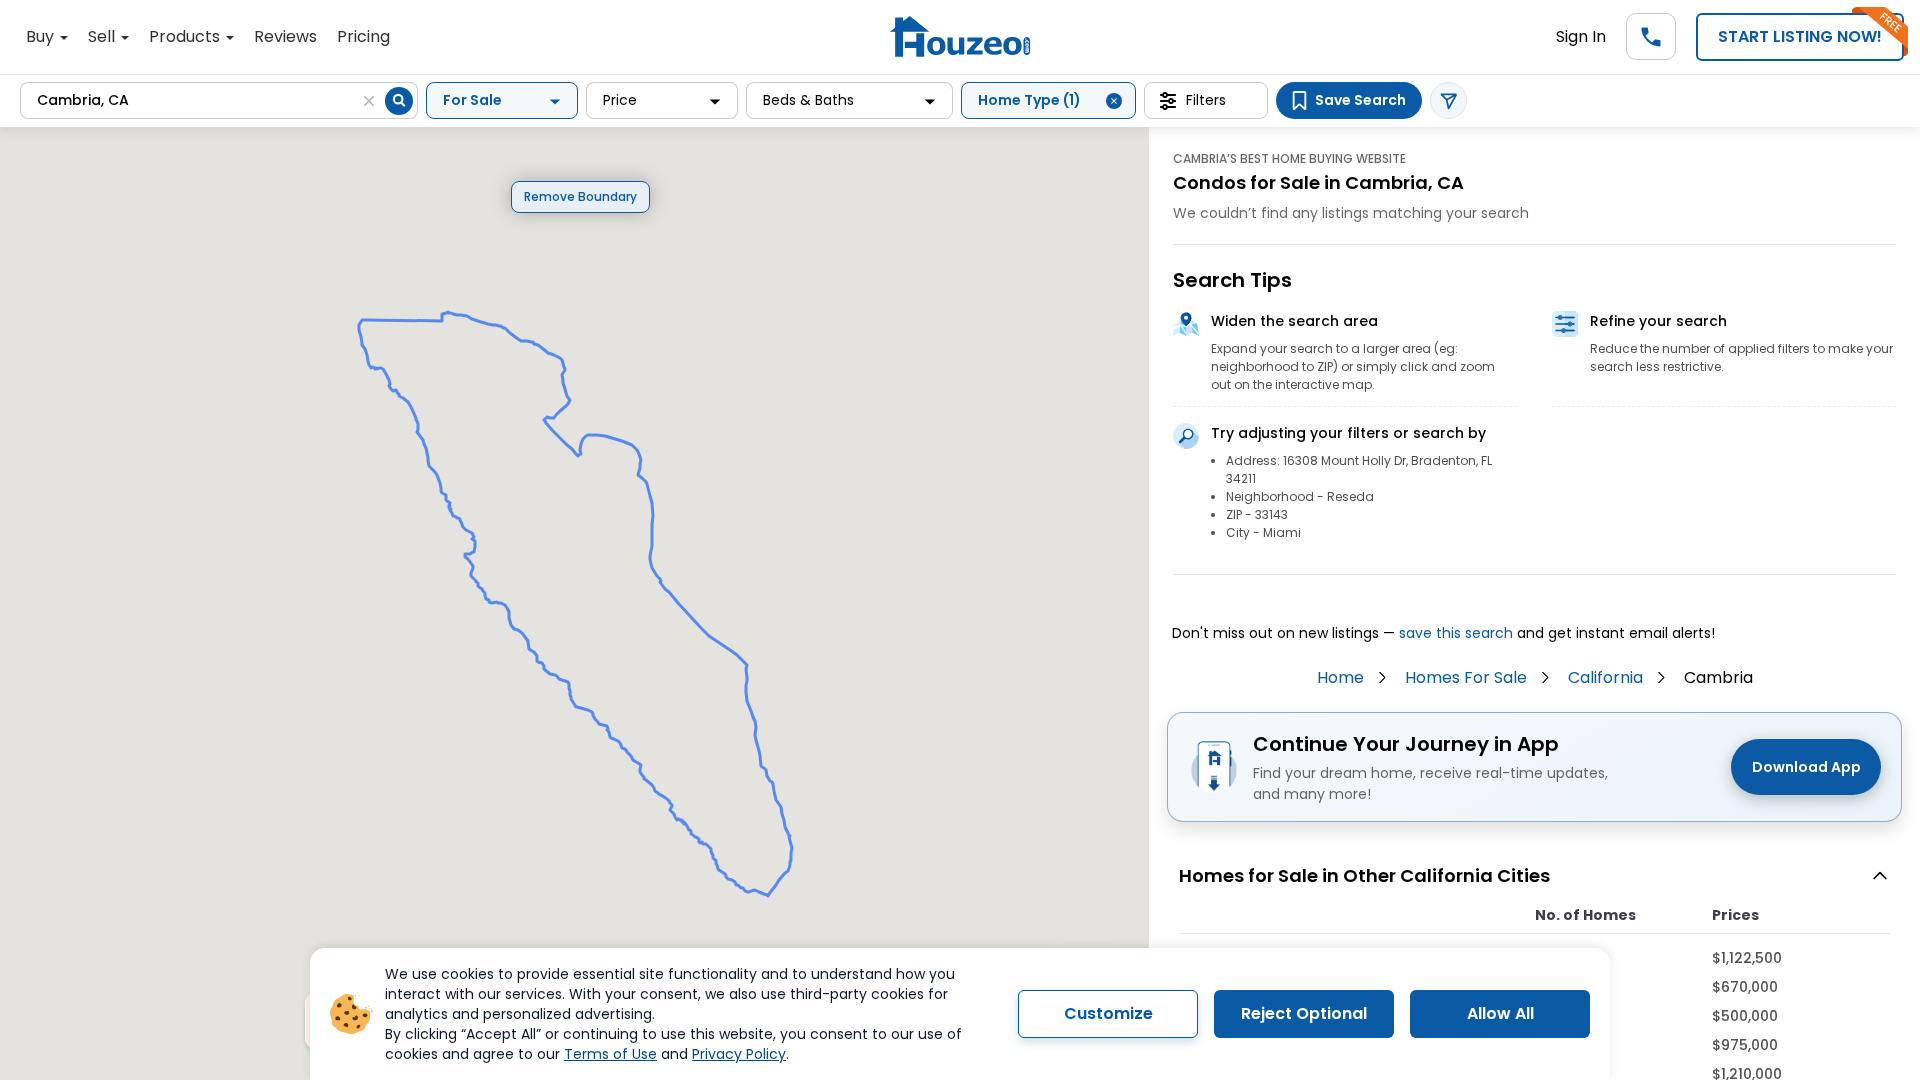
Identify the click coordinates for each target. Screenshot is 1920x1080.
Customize (1108, 1013)
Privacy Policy (739, 1054)
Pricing (363, 36)
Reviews (285, 36)
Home (1340, 677)
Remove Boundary (580, 196)
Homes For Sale (1466, 677)
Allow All (1500, 1013)
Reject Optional (1304, 1013)
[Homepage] (960, 36)
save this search (1456, 633)
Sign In (1581, 36)
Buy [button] (42, 36)
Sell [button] (103, 36)
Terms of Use (610, 1054)
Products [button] (186, 36)
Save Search (1360, 100)
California (1605, 677)
